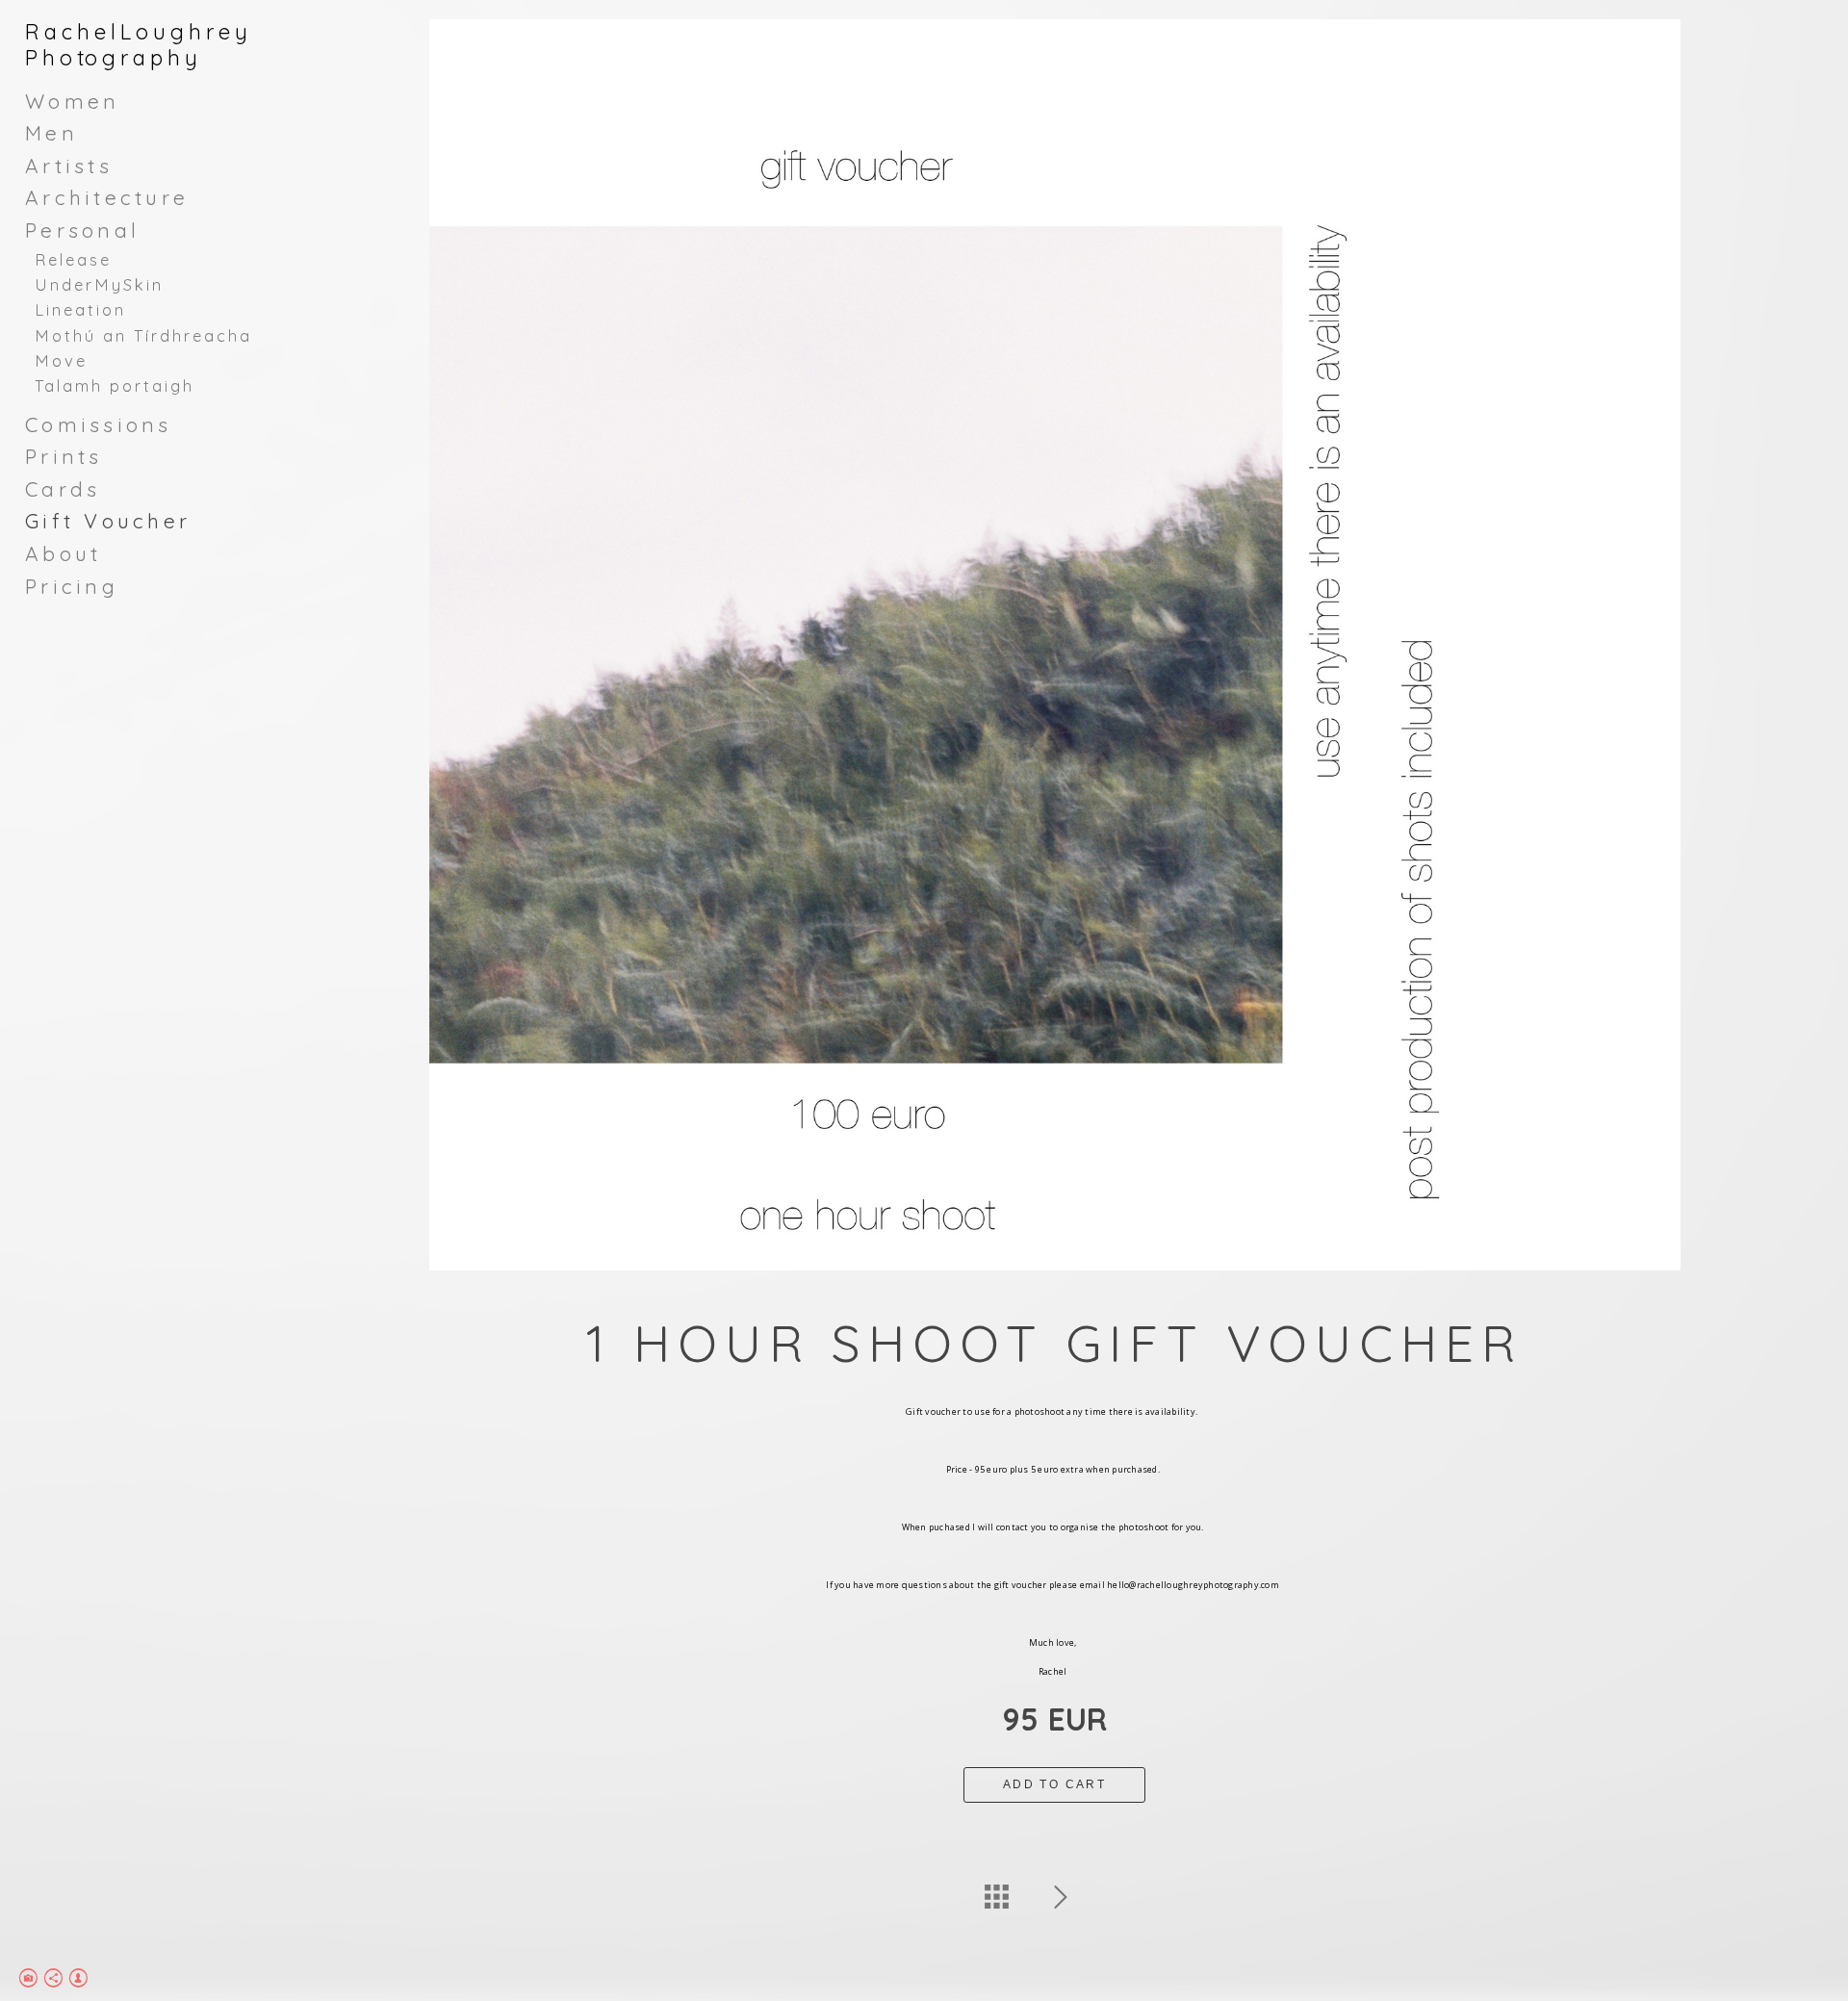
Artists (69, 166)
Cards (63, 489)
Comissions (99, 424)
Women (72, 101)
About (63, 553)
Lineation (80, 310)
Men (51, 133)
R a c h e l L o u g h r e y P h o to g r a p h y (136, 45)
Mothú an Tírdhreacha (143, 336)
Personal (82, 230)
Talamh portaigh (115, 386)
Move (61, 361)
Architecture (107, 197)
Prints (64, 456)
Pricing (72, 586)
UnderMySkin (99, 285)
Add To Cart (1054, 1784)
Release (73, 260)
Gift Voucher (108, 521)
